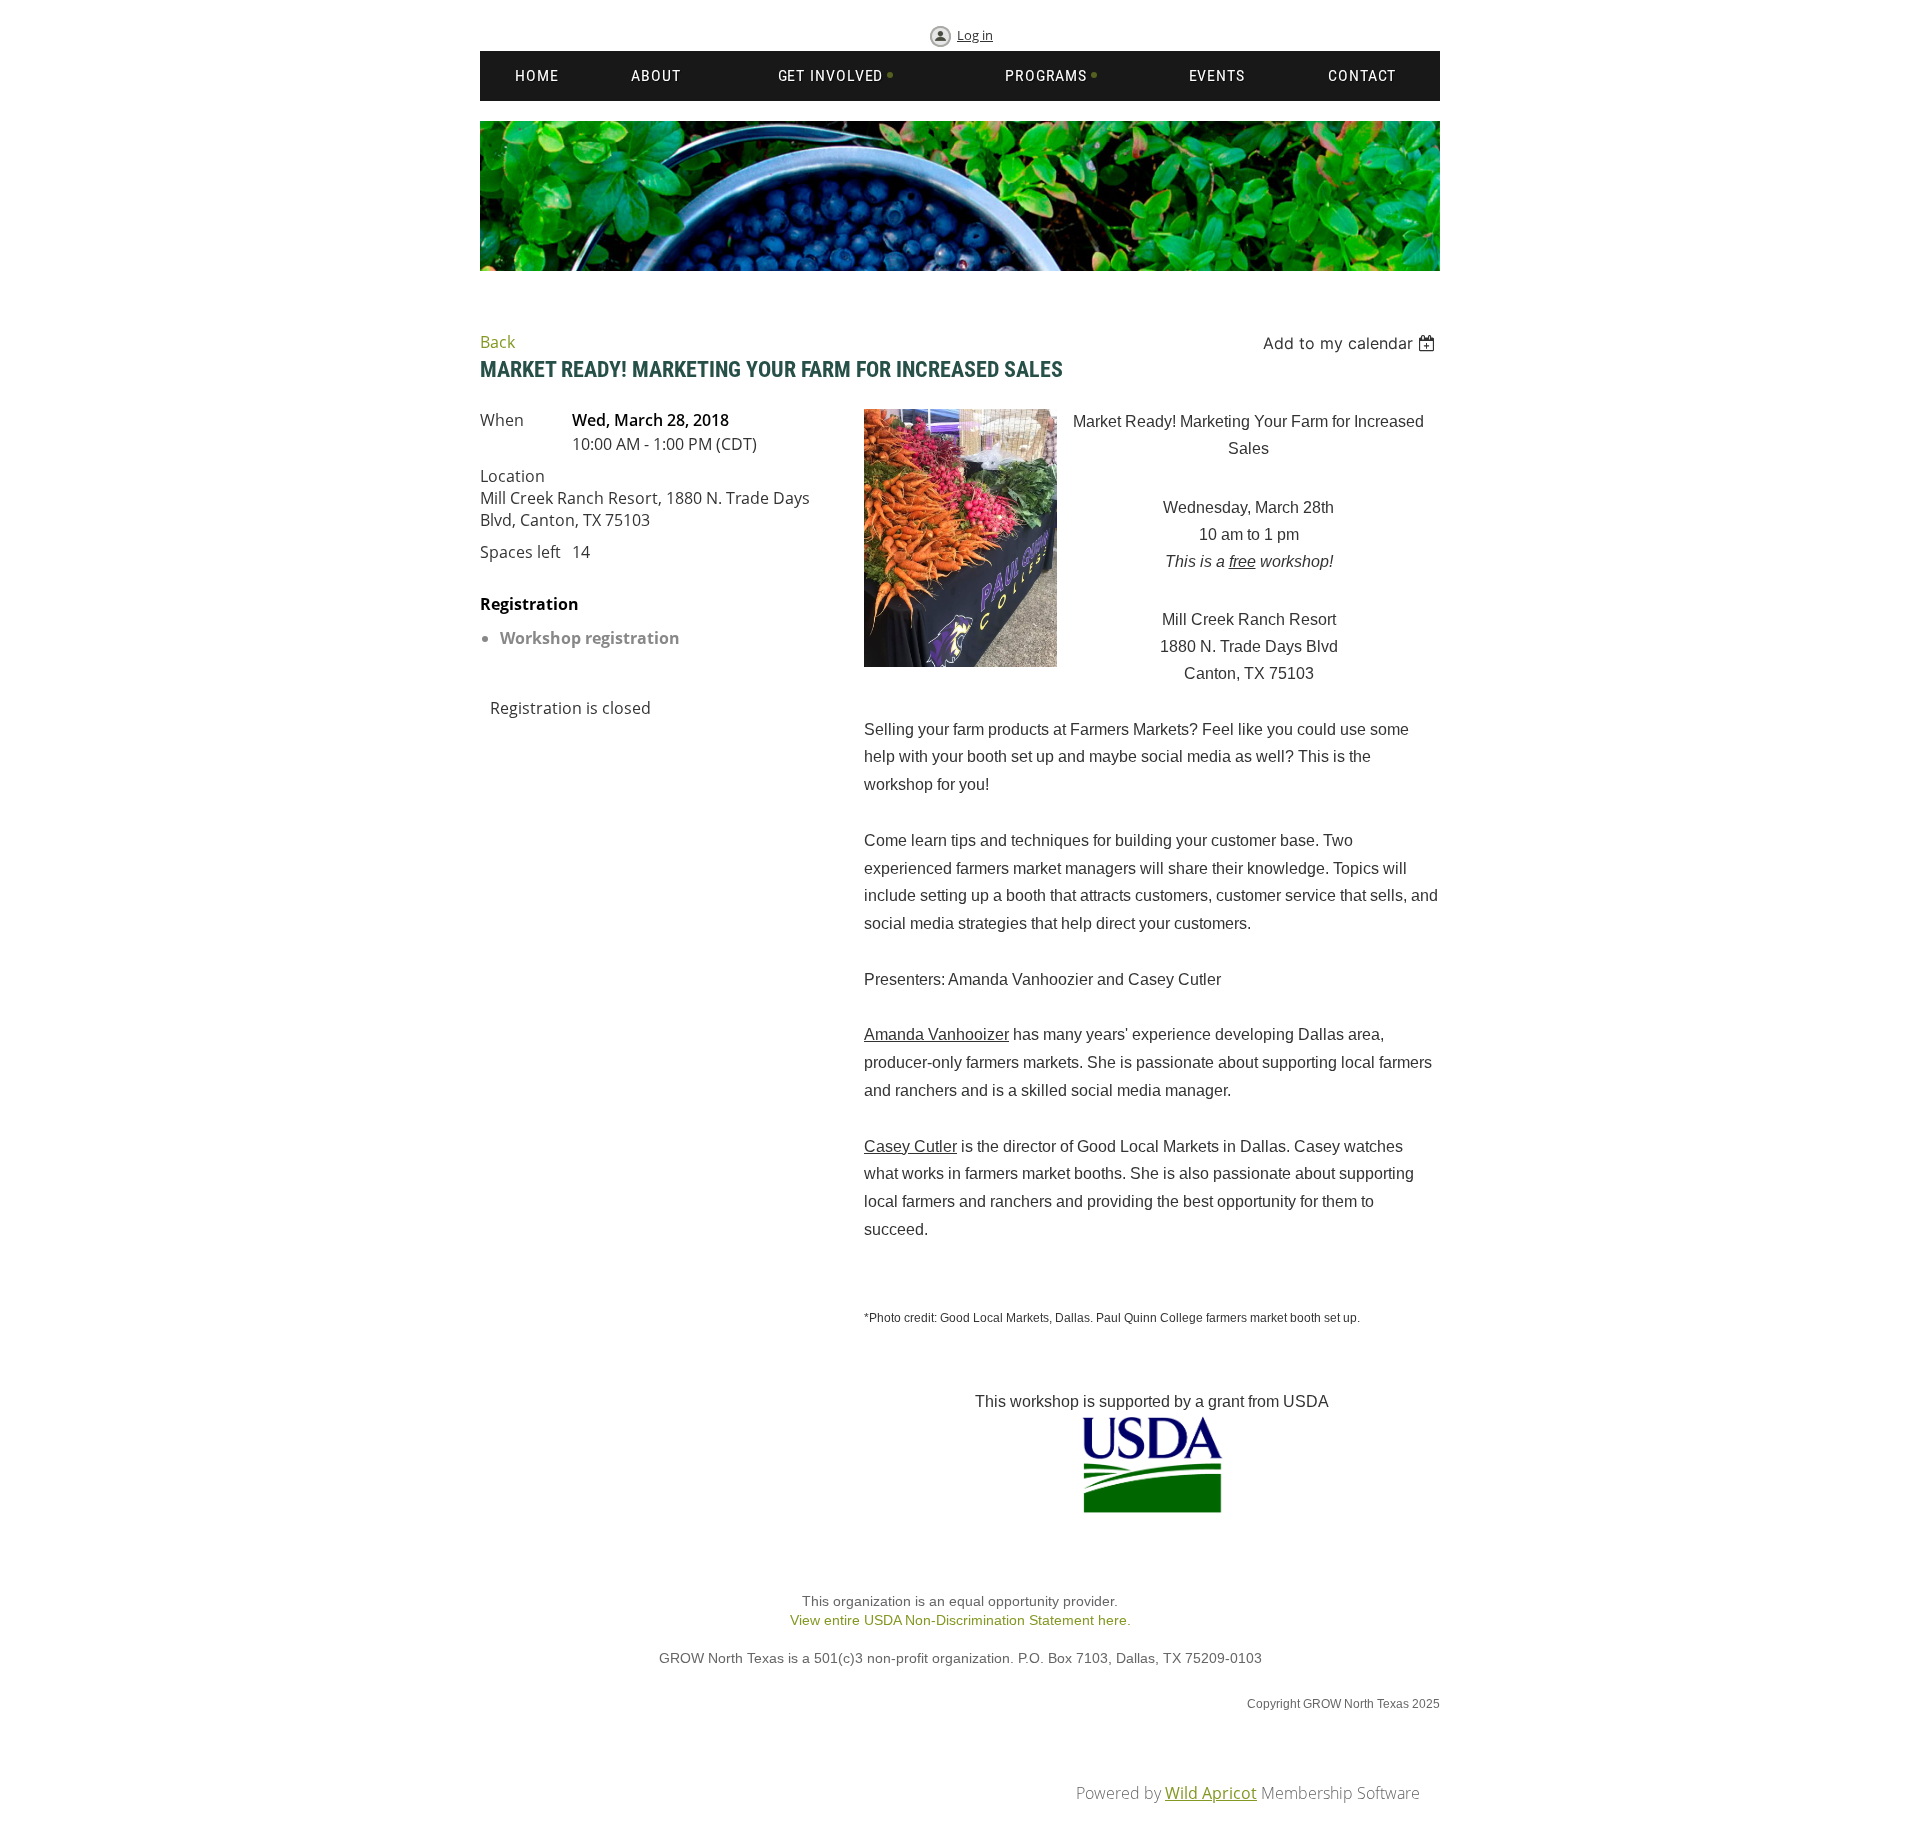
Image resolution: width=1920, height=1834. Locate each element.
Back (497, 342)
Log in (975, 35)
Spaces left (520, 552)
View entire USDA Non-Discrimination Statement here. (960, 1620)
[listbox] (1351, 343)
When (502, 420)
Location (512, 476)
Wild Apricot (1211, 1793)
